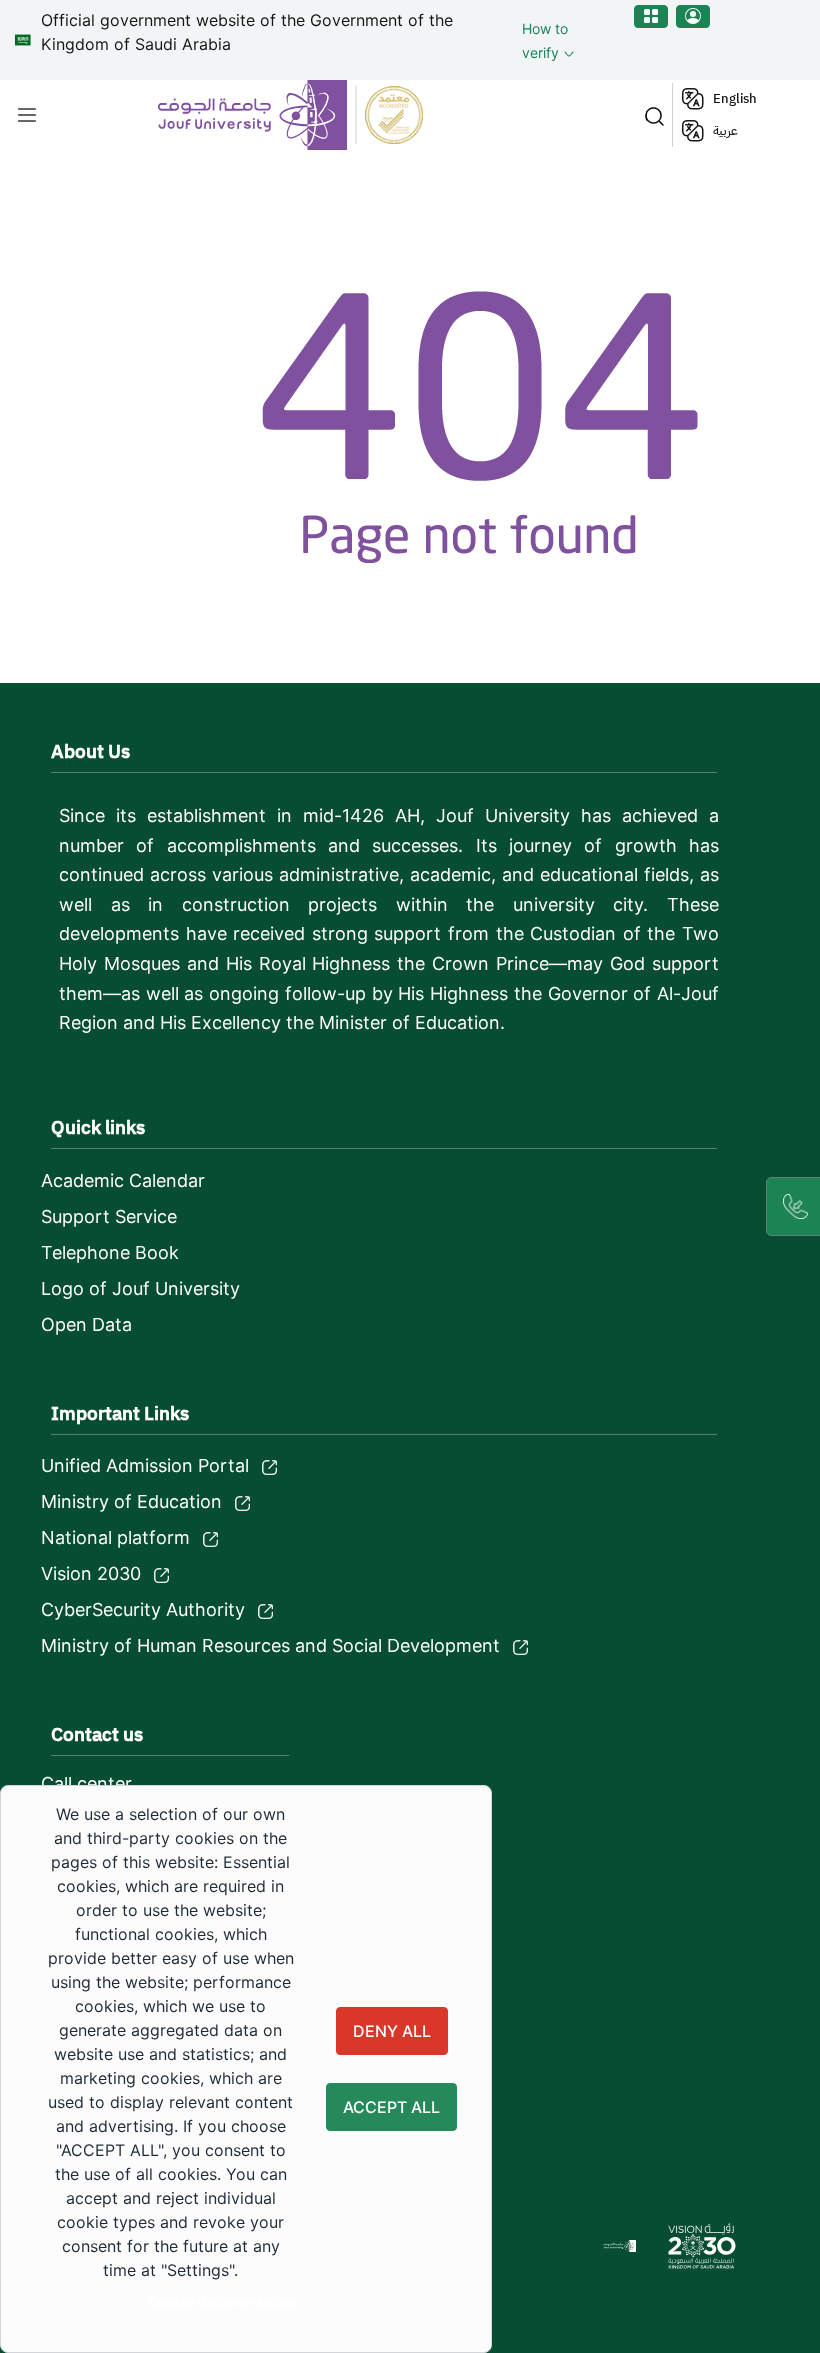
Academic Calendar (123, 1180)
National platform (115, 1537)
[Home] (293, 115)
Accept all (391, 2107)
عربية (725, 130)
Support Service (109, 1216)
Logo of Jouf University (140, 1288)
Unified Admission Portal (145, 1465)
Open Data (86, 1324)
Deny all (392, 2031)
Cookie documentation (222, 2302)
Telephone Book (110, 1252)
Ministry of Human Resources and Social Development (270, 1645)
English (735, 98)
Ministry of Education (131, 1501)
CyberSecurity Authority (143, 1609)
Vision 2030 (91, 1573)
